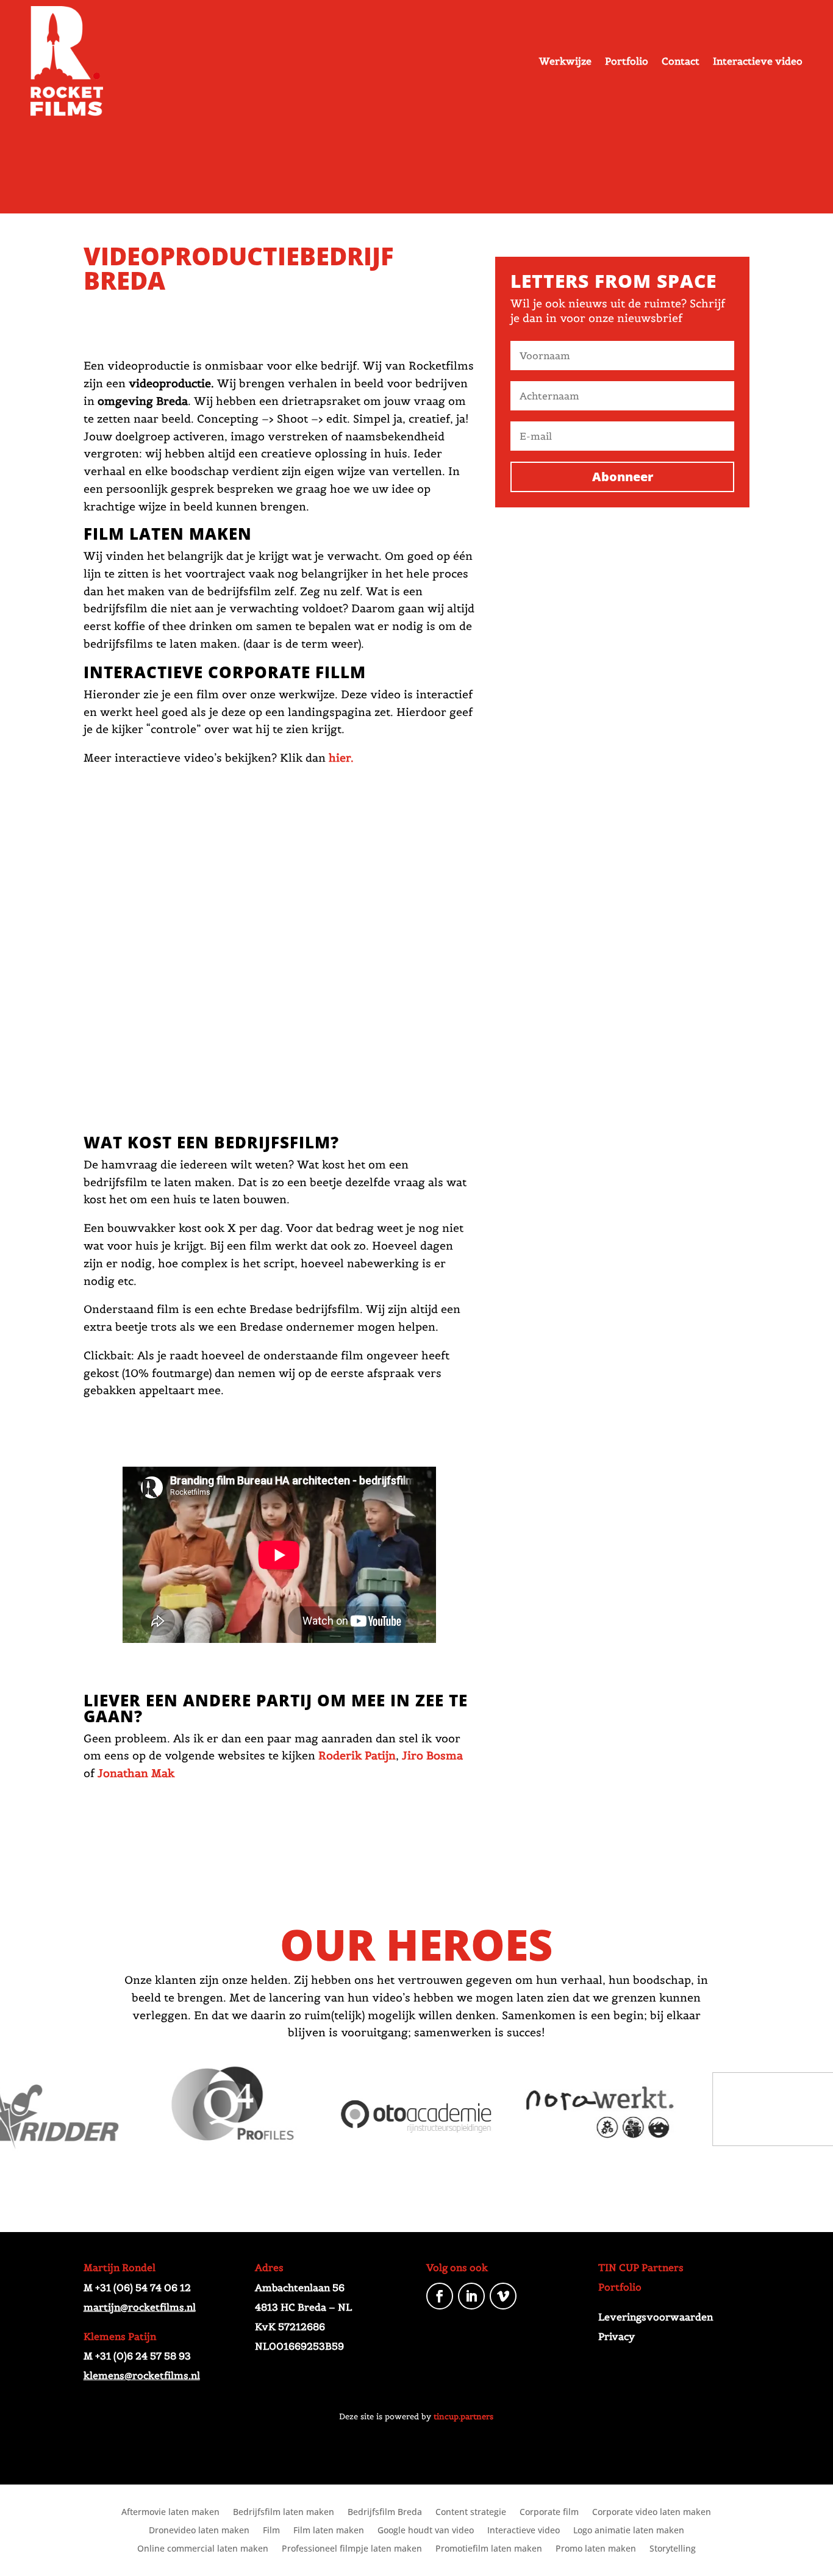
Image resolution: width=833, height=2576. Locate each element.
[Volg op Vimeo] (503, 2296)
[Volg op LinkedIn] (471, 2296)
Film (271, 2531)
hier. (341, 758)
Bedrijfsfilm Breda (385, 2513)
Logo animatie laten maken (629, 2531)
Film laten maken (329, 2531)
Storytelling (673, 2549)
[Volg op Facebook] (440, 2296)
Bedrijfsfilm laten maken (284, 2513)
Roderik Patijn (357, 1755)
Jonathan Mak (136, 1773)
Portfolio (627, 61)
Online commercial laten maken (203, 2549)
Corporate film (549, 2513)
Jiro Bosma (432, 1755)
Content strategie (471, 2513)
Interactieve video (758, 61)
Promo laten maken (596, 2549)
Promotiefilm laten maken (489, 2549)
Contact (681, 61)
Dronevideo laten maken (199, 2531)
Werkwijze (565, 61)
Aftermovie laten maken (170, 2513)
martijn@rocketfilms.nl (140, 2307)
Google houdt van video (426, 2531)
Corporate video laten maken (652, 2513)
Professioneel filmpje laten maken (352, 2549)
